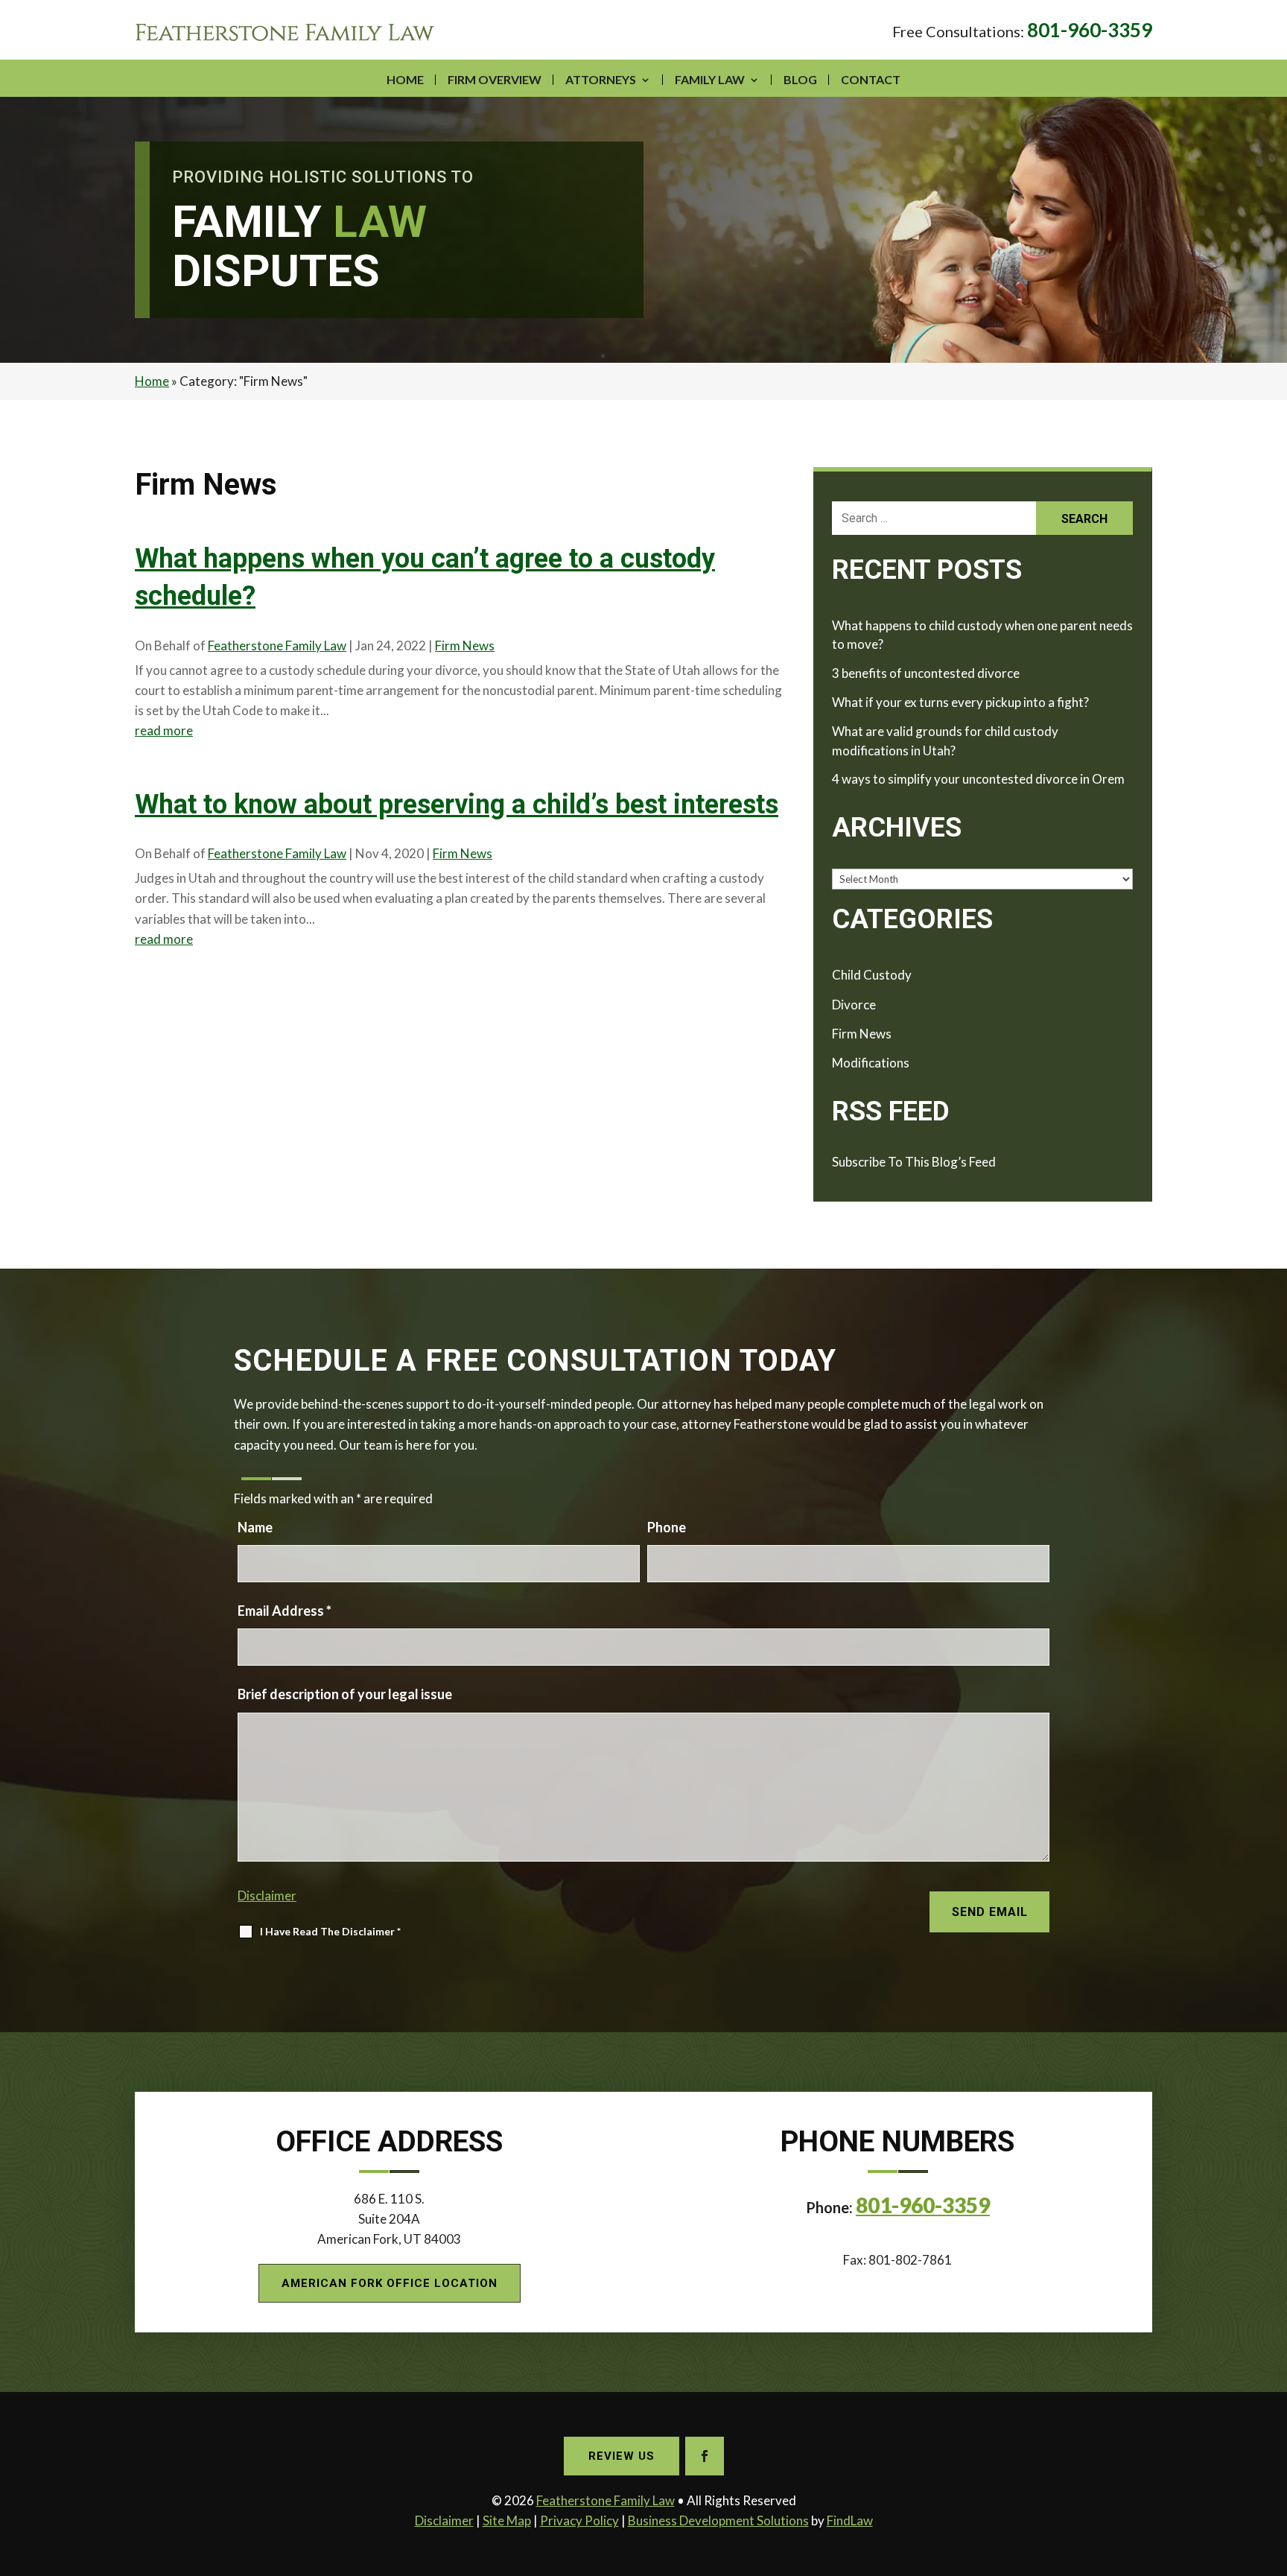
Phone (667, 1527)
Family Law (710, 79)
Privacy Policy (579, 2521)
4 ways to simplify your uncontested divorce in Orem (978, 779)
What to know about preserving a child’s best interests (457, 805)
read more (164, 730)
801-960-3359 (1090, 30)
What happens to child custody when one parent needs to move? (982, 635)
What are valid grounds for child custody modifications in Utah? (945, 741)
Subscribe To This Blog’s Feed (914, 1162)
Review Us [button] (622, 2456)
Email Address (285, 1611)
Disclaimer (267, 1895)
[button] (1272, 2468)
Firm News (465, 645)
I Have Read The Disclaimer (330, 1931)
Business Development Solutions (718, 2521)
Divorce (854, 1005)
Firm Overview (495, 79)
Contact (871, 79)
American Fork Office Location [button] (390, 2283)
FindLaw (850, 2521)
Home (405, 79)
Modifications (871, 1063)
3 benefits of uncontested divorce (926, 673)
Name (255, 1527)
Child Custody (872, 975)
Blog (800, 79)
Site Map (507, 2521)
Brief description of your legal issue (345, 1694)
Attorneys (601, 79)
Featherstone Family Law (277, 645)
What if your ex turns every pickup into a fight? (960, 702)
